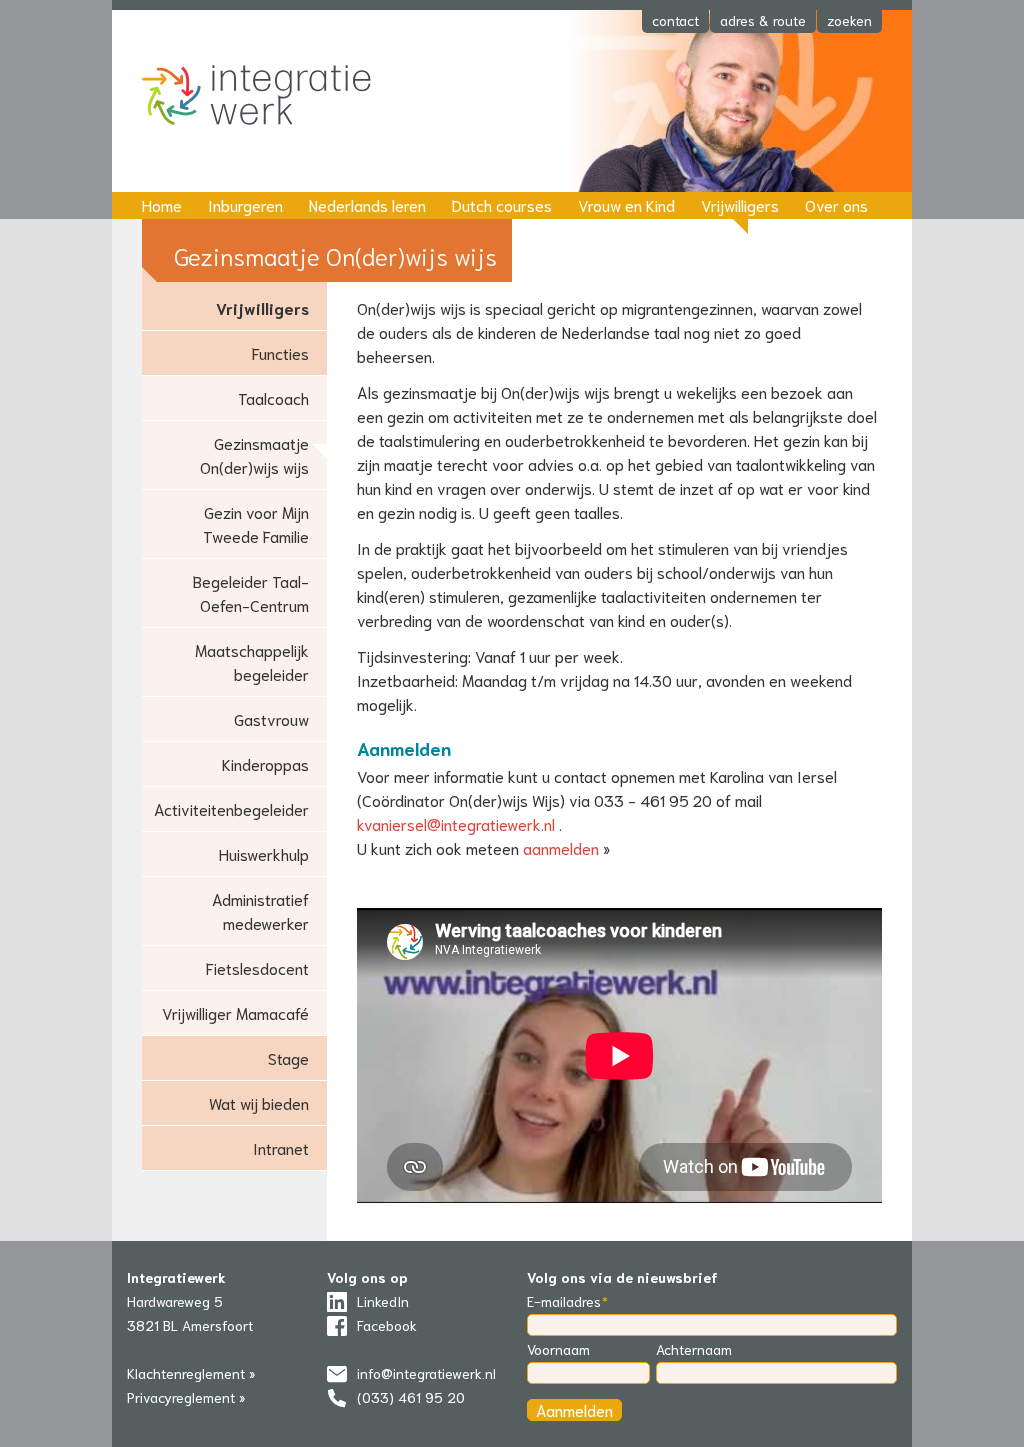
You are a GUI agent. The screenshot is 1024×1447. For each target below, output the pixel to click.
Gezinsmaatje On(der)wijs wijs (254, 454)
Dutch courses (502, 204)
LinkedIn (383, 1301)
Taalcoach (273, 397)
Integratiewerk (272, 97)
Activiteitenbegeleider (231, 808)
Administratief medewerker (260, 910)
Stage (288, 1057)
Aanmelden (574, 1409)
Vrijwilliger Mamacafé (235, 1012)
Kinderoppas (265, 763)
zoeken (849, 20)
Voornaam (558, 1349)
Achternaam (694, 1349)
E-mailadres (564, 1301)
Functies (280, 352)
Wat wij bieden (259, 1102)
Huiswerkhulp (264, 853)
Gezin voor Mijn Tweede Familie (256, 523)
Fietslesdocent (257, 967)
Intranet (281, 1147)
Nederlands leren (367, 204)
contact (675, 20)
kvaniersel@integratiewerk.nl (456, 823)
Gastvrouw (271, 718)
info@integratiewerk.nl (426, 1373)
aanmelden (561, 847)
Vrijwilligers (740, 204)
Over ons (836, 204)
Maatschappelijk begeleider (252, 661)
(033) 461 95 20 (411, 1397)
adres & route (763, 20)
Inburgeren (245, 204)
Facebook (387, 1325)
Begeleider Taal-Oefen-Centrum (251, 592)
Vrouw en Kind (626, 204)
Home (162, 204)
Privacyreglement (181, 1397)
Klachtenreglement (186, 1373)
